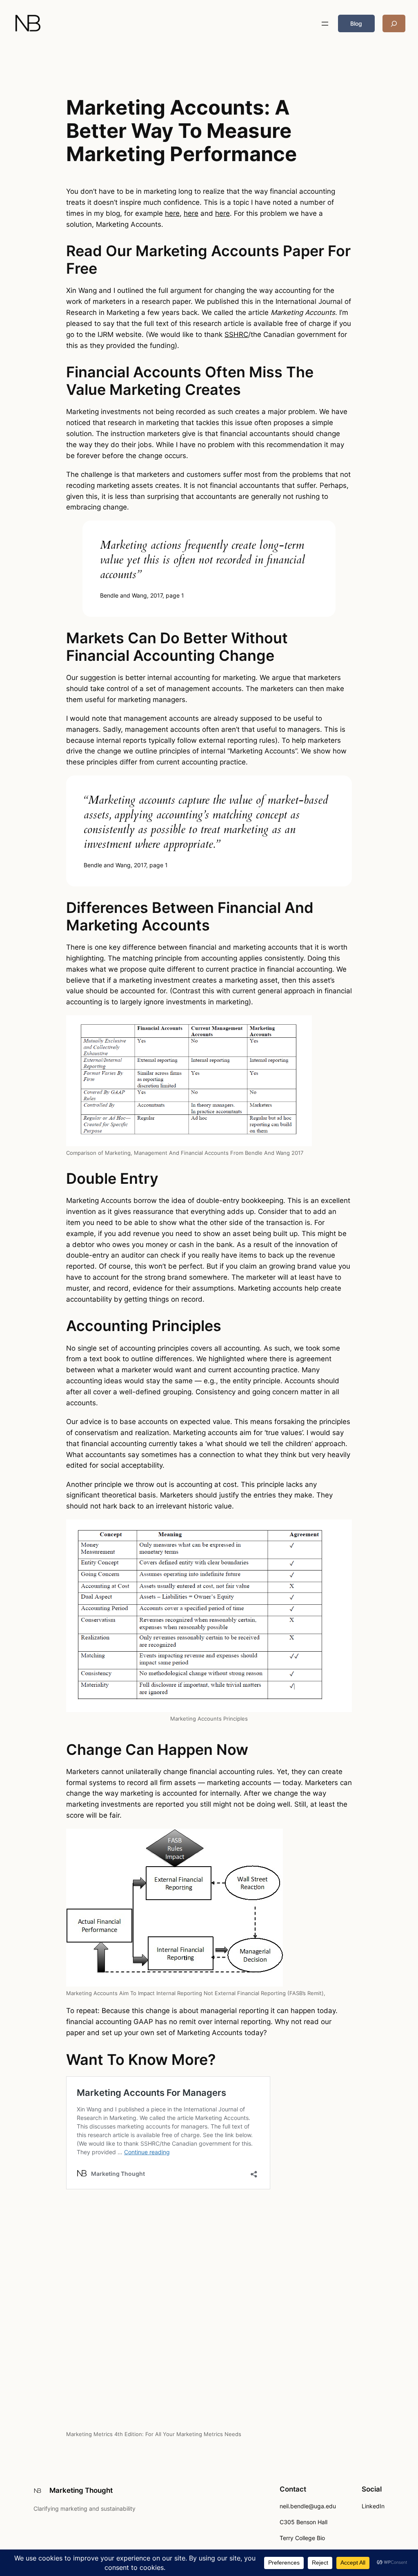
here (172, 213)
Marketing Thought (81, 2490)
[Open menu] (325, 24)
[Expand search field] (394, 23)
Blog (356, 23)
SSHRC (236, 334)
